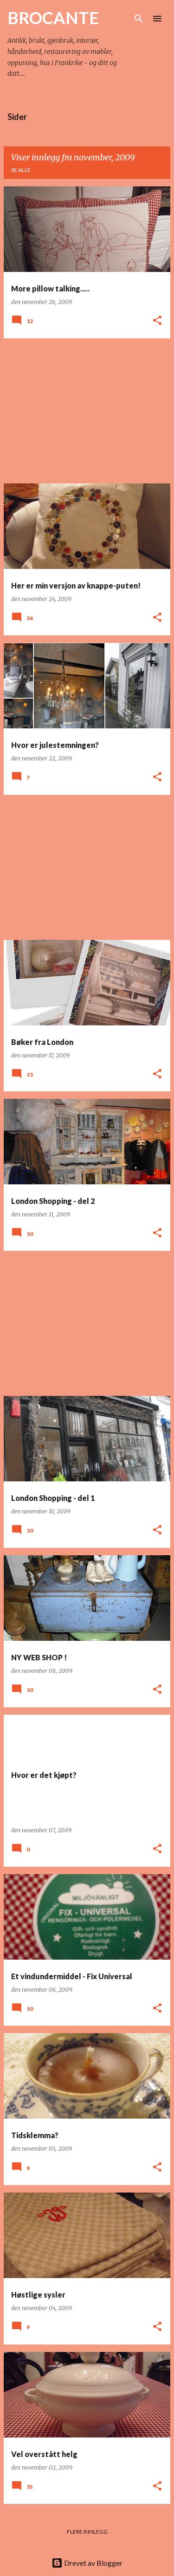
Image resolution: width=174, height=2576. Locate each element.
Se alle (21, 170)
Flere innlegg (87, 2532)
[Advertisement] (87, 411)
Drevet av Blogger (93, 2563)
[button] (157, 321)
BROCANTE (53, 18)
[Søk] (139, 19)
